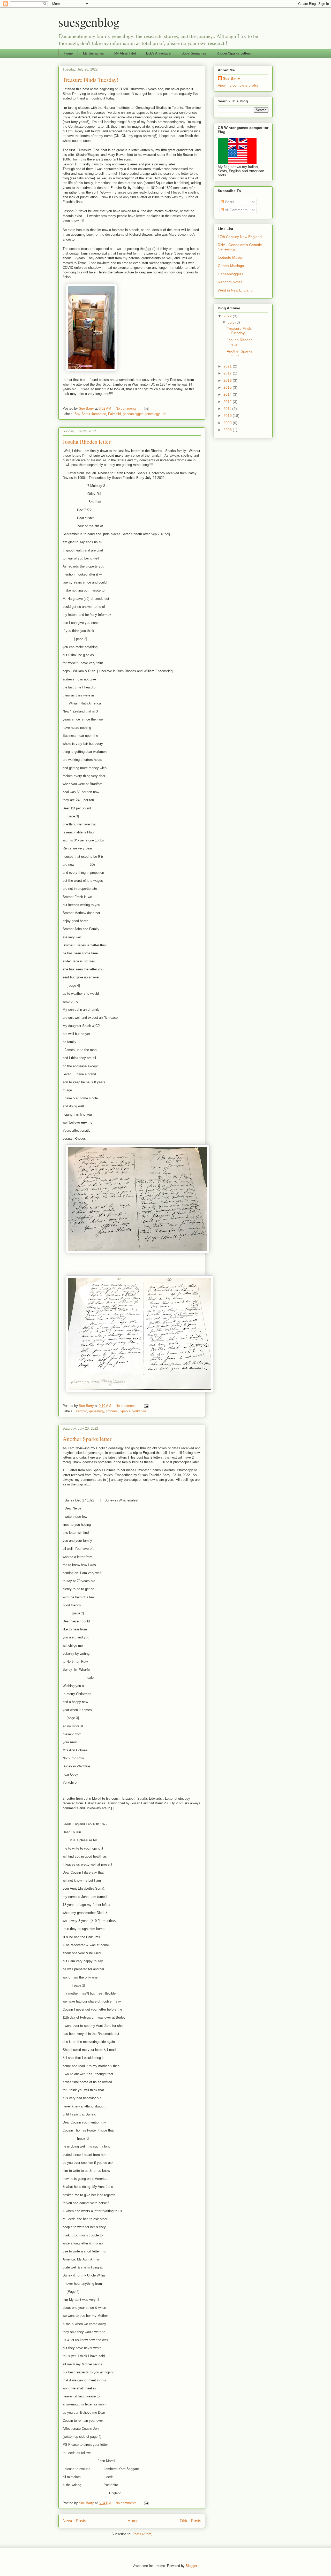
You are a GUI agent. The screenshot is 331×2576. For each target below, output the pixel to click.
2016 (228, 380)
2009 (228, 423)
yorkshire (139, 1411)
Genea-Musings (231, 266)
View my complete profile (238, 85)
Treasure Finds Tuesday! (91, 80)
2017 (228, 373)
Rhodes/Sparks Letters (234, 53)
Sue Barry (231, 78)
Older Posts (190, 2521)
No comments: (127, 408)
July (232, 322)
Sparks (125, 1411)
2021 (228, 366)
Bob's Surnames (194, 53)
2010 (228, 416)
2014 (228, 394)
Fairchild (114, 414)
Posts (229, 202)
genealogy (152, 414)
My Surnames (93, 53)
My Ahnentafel (125, 53)
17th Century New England (240, 237)
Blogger (191, 2566)
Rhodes (112, 1411)
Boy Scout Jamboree (90, 414)
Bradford (81, 1411)
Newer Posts (74, 2521)
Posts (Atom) (142, 2534)
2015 (228, 387)
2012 (228, 402)
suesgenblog (89, 22)
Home (68, 53)
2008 (228, 430)
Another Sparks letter (87, 1439)
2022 (228, 316)
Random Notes (230, 282)
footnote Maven (231, 257)
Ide (164, 414)
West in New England (235, 290)
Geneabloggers (230, 274)
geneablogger (133, 414)
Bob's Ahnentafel (159, 53)
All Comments (236, 210)
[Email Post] (146, 408)
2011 (228, 409)
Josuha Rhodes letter (86, 442)
